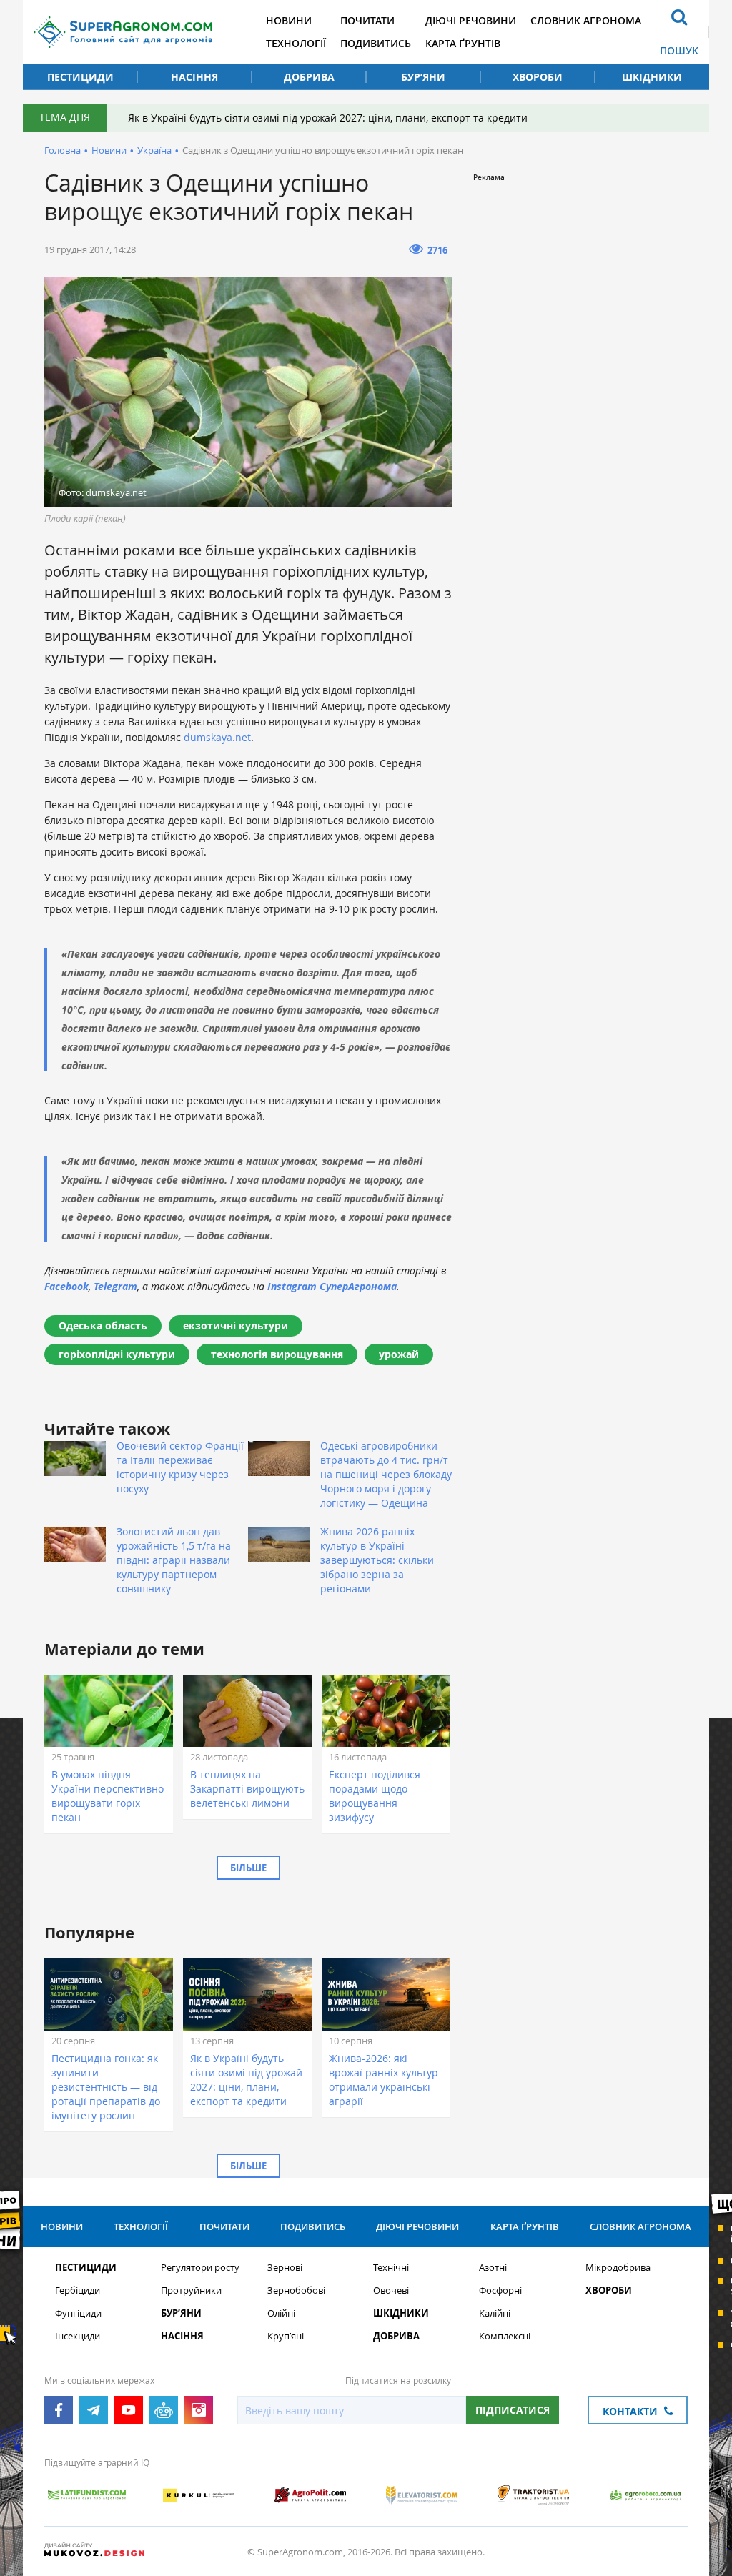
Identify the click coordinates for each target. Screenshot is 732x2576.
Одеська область (103, 1326)
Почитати (367, 20)
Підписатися (513, 2410)
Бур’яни (423, 77)
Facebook (66, 1286)
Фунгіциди (78, 2313)
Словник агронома (586, 20)
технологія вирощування (277, 1354)
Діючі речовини (471, 20)
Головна (63, 150)
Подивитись (376, 43)
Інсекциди (78, 2336)
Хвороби (538, 77)
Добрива (309, 77)
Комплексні (505, 2336)
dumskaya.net (217, 737)
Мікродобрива (618, 2268)
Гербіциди (78, 2290)
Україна (154, 150)
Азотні (493, 2268)
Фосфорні (500, 2290)
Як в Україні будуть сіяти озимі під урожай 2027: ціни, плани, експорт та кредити (328, 118)
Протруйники (191, 2290)
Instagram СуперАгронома (332, 1286)
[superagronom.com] (123, 32)
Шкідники (652, 77)
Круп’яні (286, 2336)
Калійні (495, 2313)
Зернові (285, 2268)
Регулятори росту (200, 2268)
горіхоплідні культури (117, 1354)
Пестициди (80, 77)
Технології (296, 43)
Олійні (281, 2313)
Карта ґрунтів (463, 43)
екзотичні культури (236, 1326)
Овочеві (391, 2290)
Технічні (391, 2268)
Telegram (115, 1286)
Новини (289, 20)
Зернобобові (296, 2290)
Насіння (194, 77)
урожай (399, 1354)
